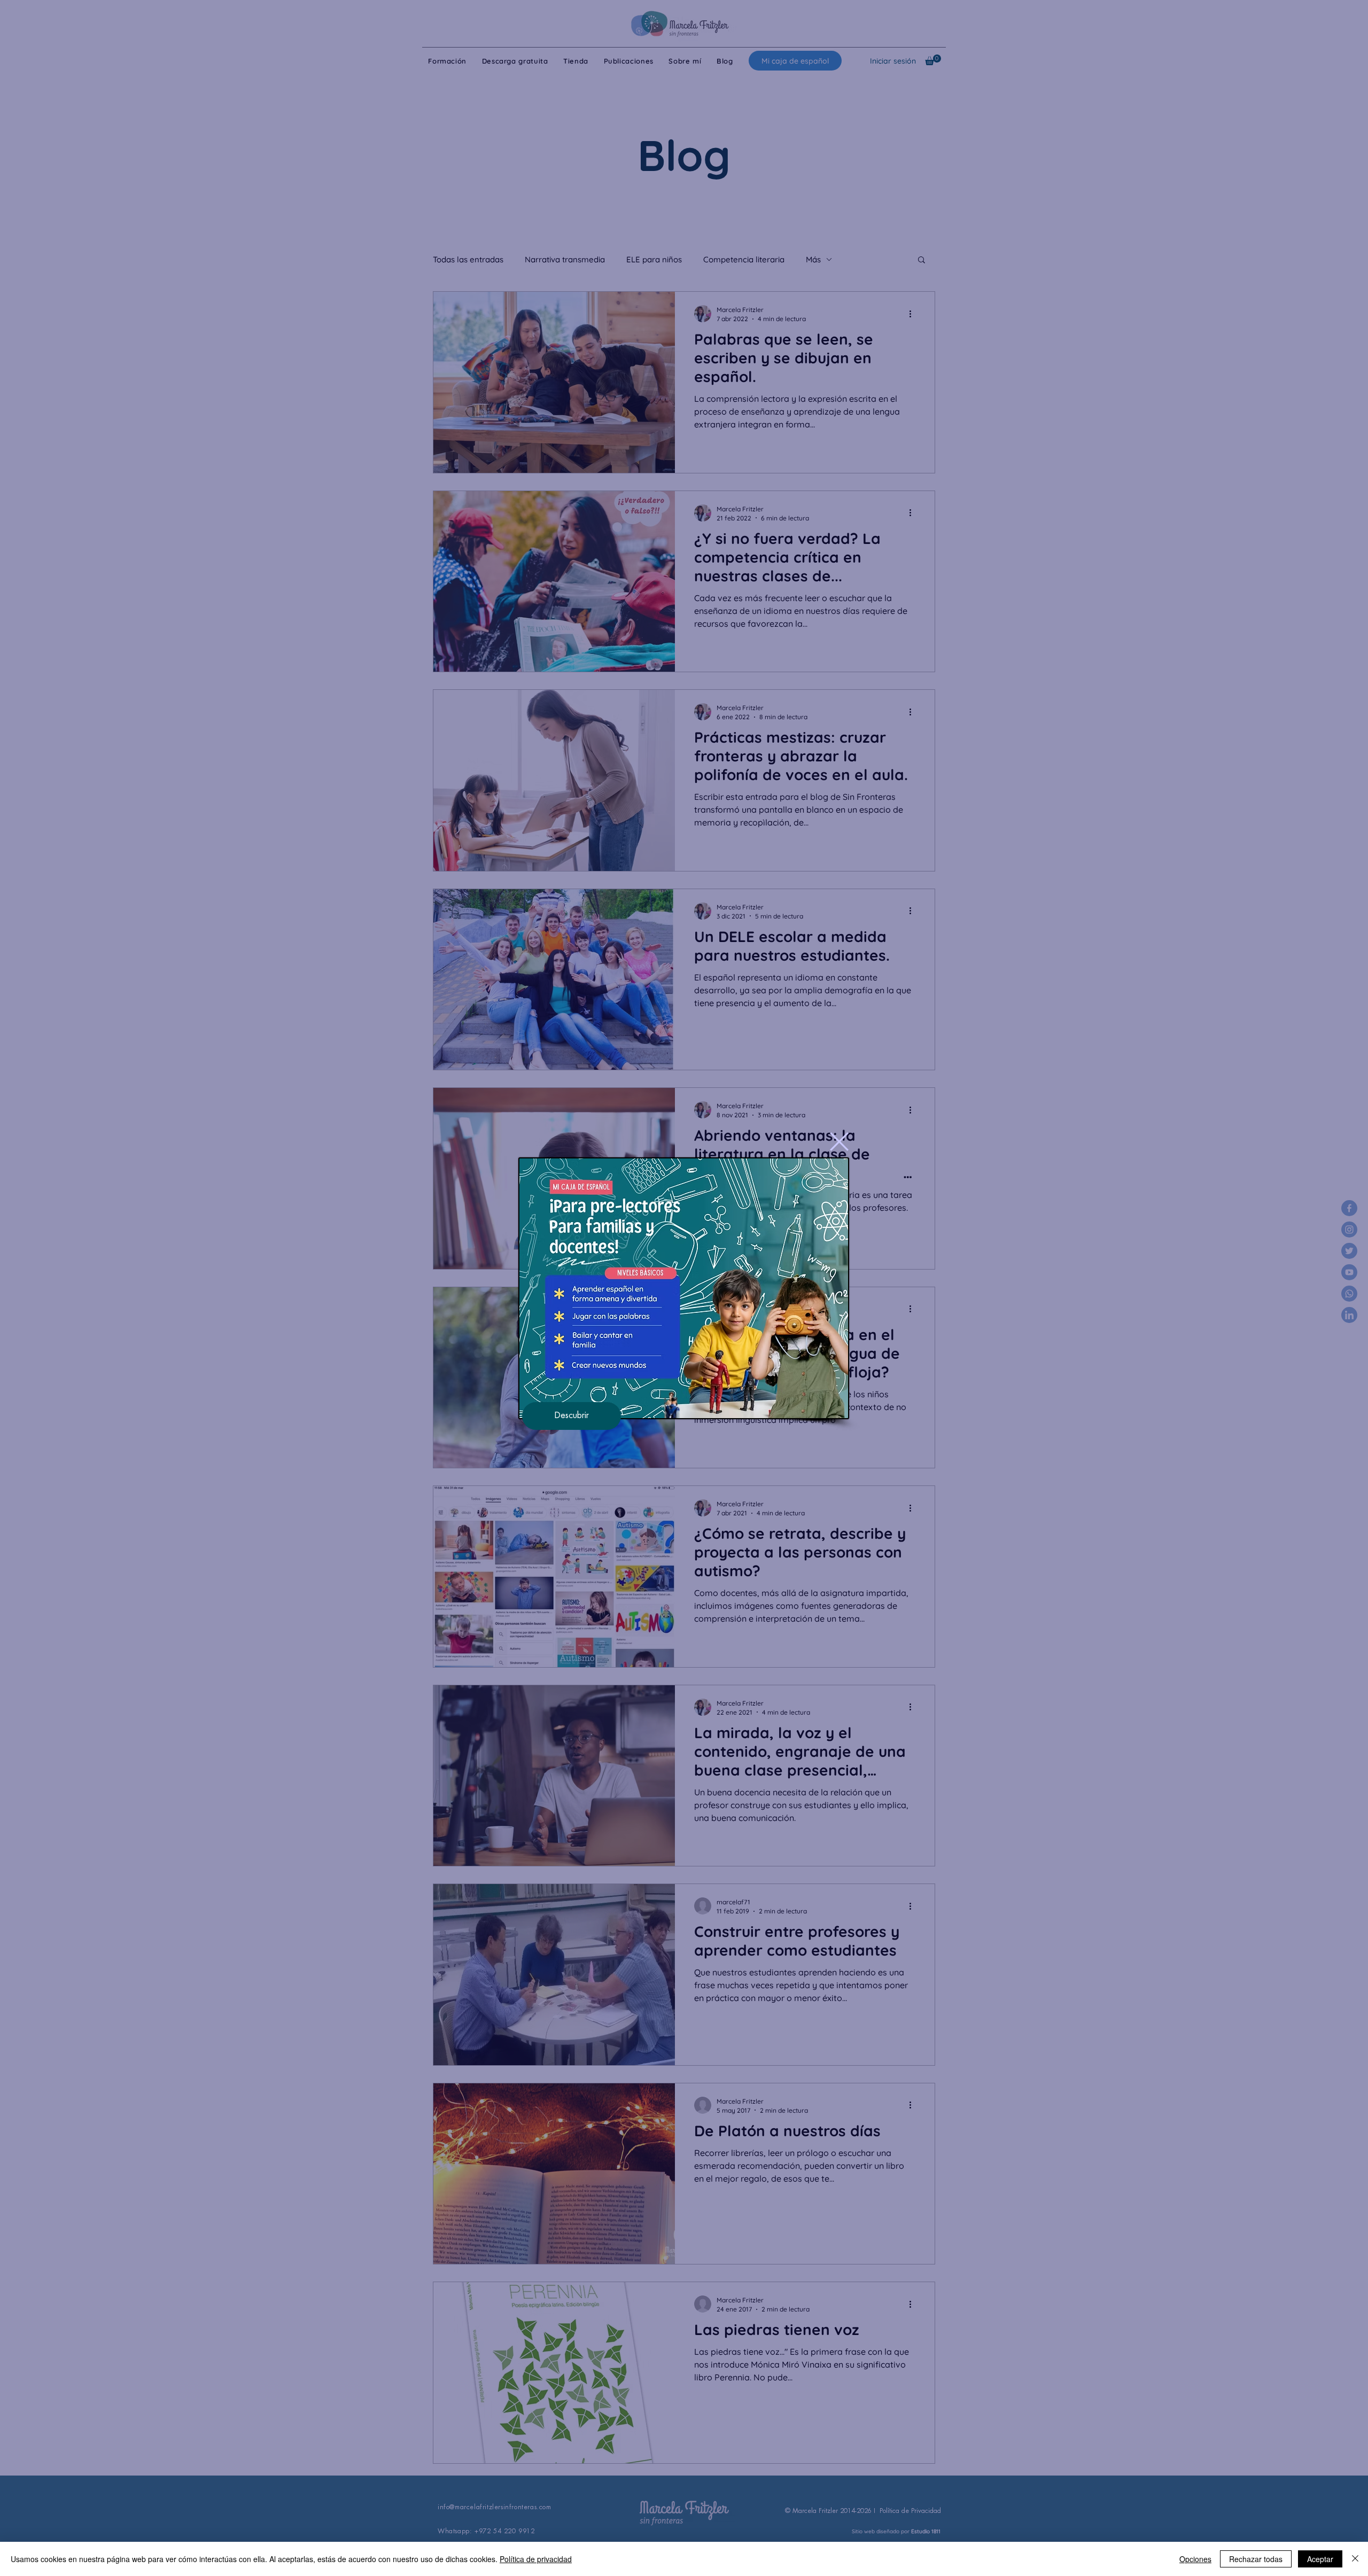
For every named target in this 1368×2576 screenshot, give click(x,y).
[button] (839, 1142)
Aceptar (1320, 2559)
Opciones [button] (1195, 2559)
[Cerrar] (1355, 2559)
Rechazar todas (1256, 2559)
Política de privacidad (536, 2559)
